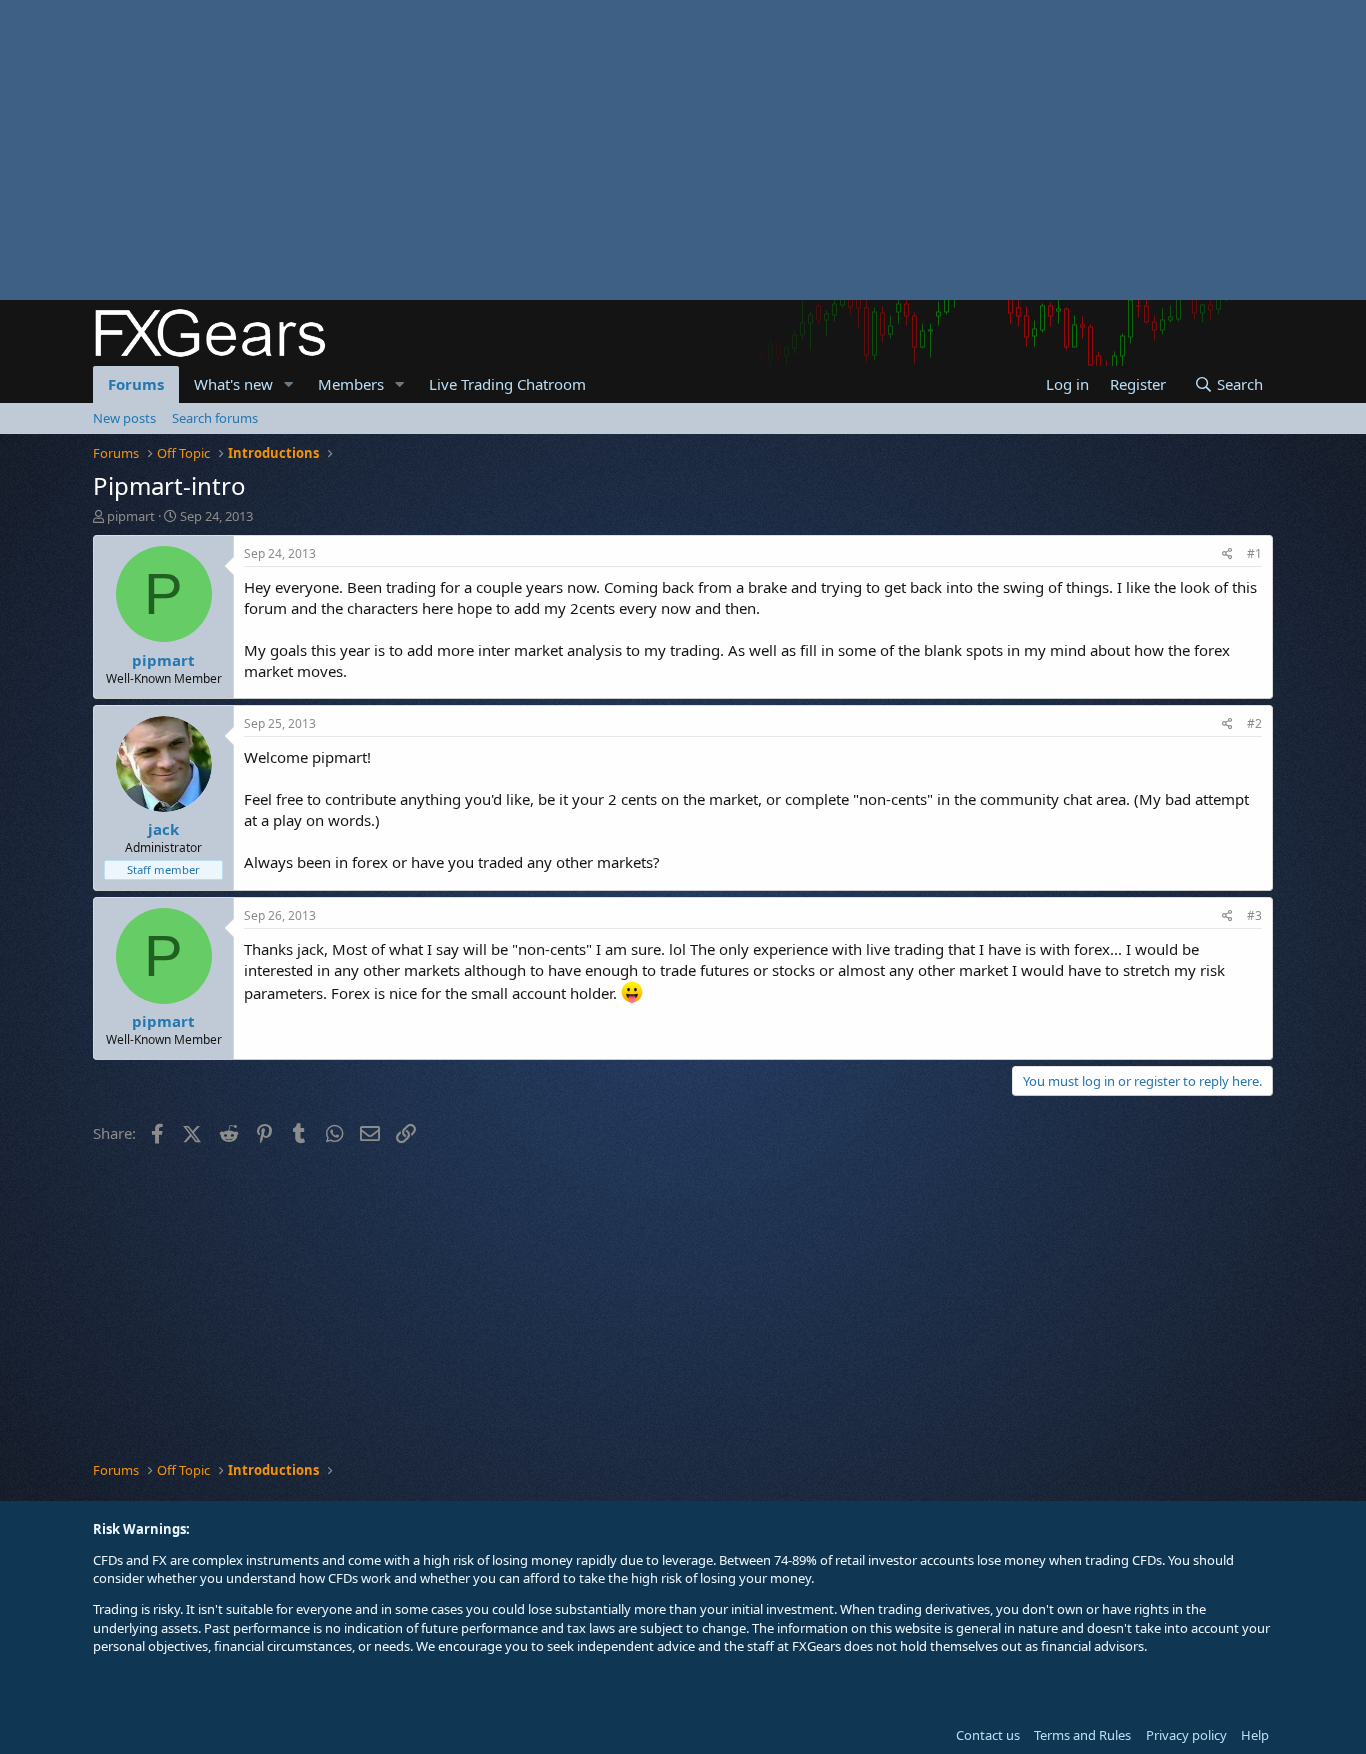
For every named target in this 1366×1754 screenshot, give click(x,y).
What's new (233, 384)
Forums (136, 384)
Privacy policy (1186, 1735)
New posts (124, 418)
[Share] (1227, 554)
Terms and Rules (1082, 1735)
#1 (1254, 553)
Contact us (988, 1735)
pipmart (131, 516)
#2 (1254, 723)
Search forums (215, 418)
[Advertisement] (600, 150)
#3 (1254, 915)
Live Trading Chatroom (507, 384)
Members (351, 384)
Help (1255, 1735)
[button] (289, 384)
